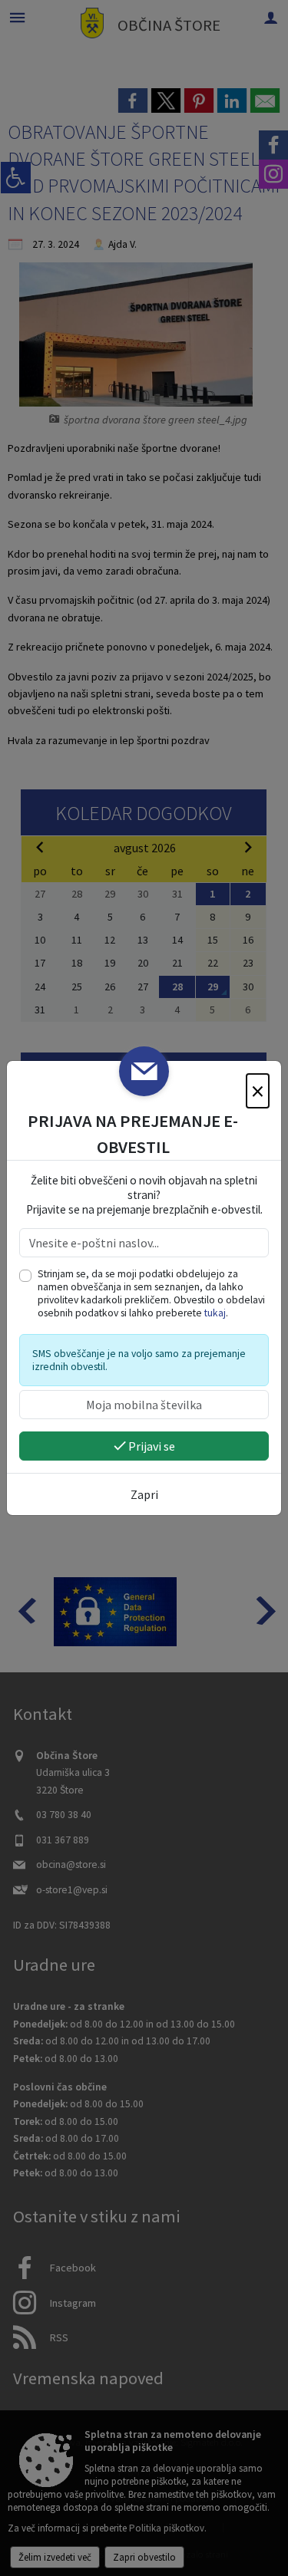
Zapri (144, 1494)
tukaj (215, 1313)
